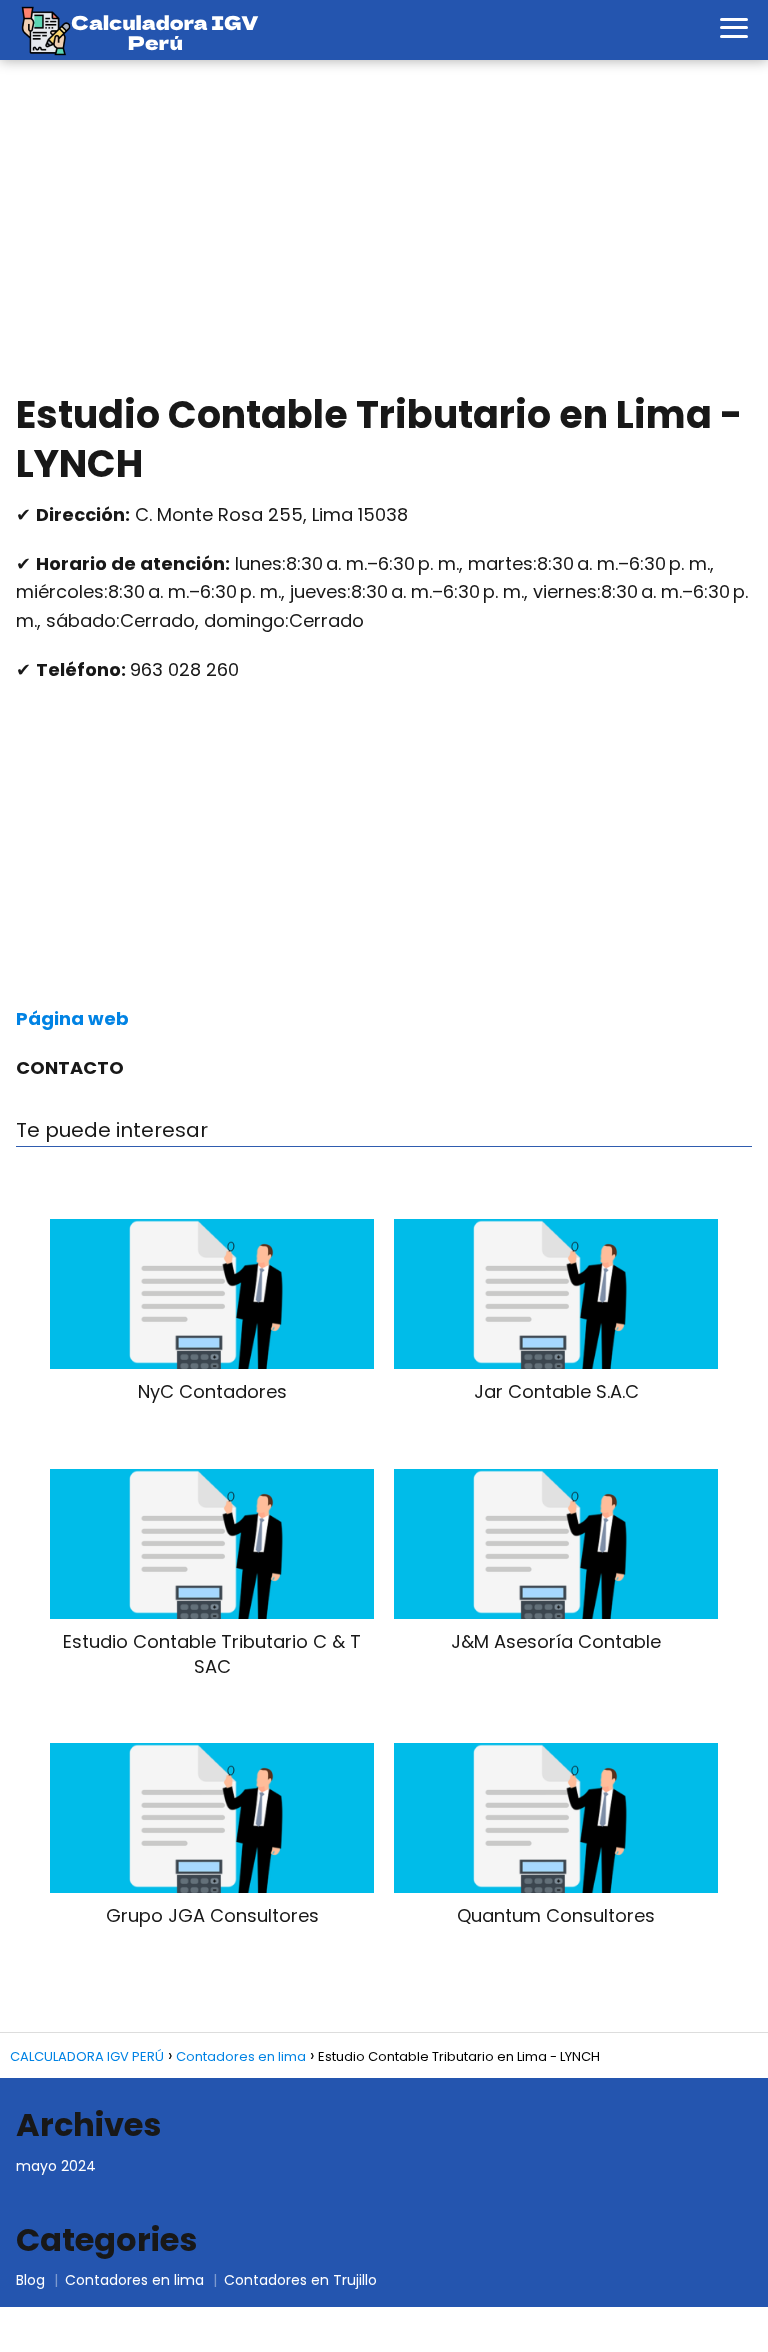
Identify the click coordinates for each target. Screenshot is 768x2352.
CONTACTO (70, 1067)
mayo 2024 (56, 2166)
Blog (30, 2280)
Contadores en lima (134, 2280)
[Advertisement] (384, 230)
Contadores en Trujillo (300, 2280)
